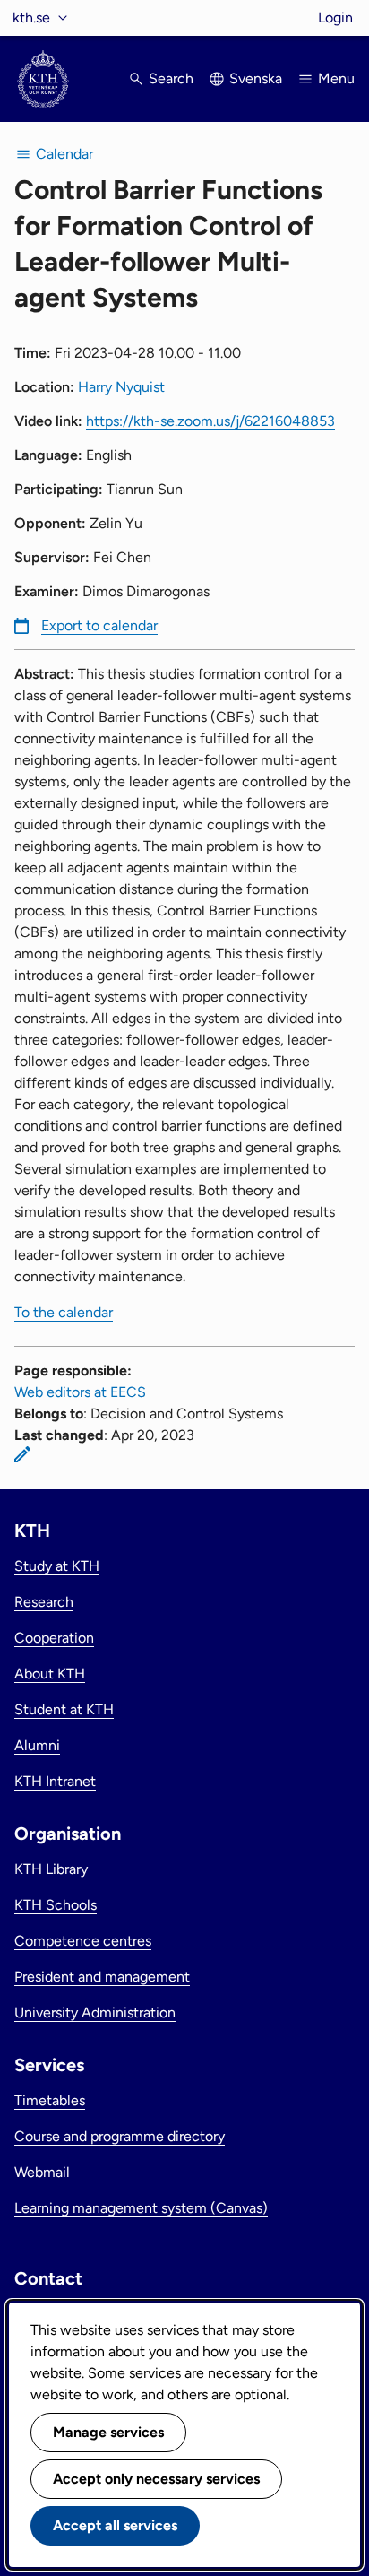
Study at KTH (57, 1566)
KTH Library (51, 1869)
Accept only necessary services (156, 2479)
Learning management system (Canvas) (141, 2208)
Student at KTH (64, 1709)
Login (335, 17)
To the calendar (64, 1312)
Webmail (42, 2172)
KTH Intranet (55, 1781)
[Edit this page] (22, 1454)
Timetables (50, 2100)
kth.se (31, 17)
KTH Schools (56, 1905)
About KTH (50, 1674)
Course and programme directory (120, 2136)
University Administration (95, 2012)
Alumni (37, 1745)
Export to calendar (99, 625)
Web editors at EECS (80, 1392)
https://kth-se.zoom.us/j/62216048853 (210, 421)
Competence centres (83, 1941)
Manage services (108, 2432)
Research (44, 1602)
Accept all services (115, 2525)
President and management (102, 1977)
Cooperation (54, 1638)
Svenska (256, 78)
